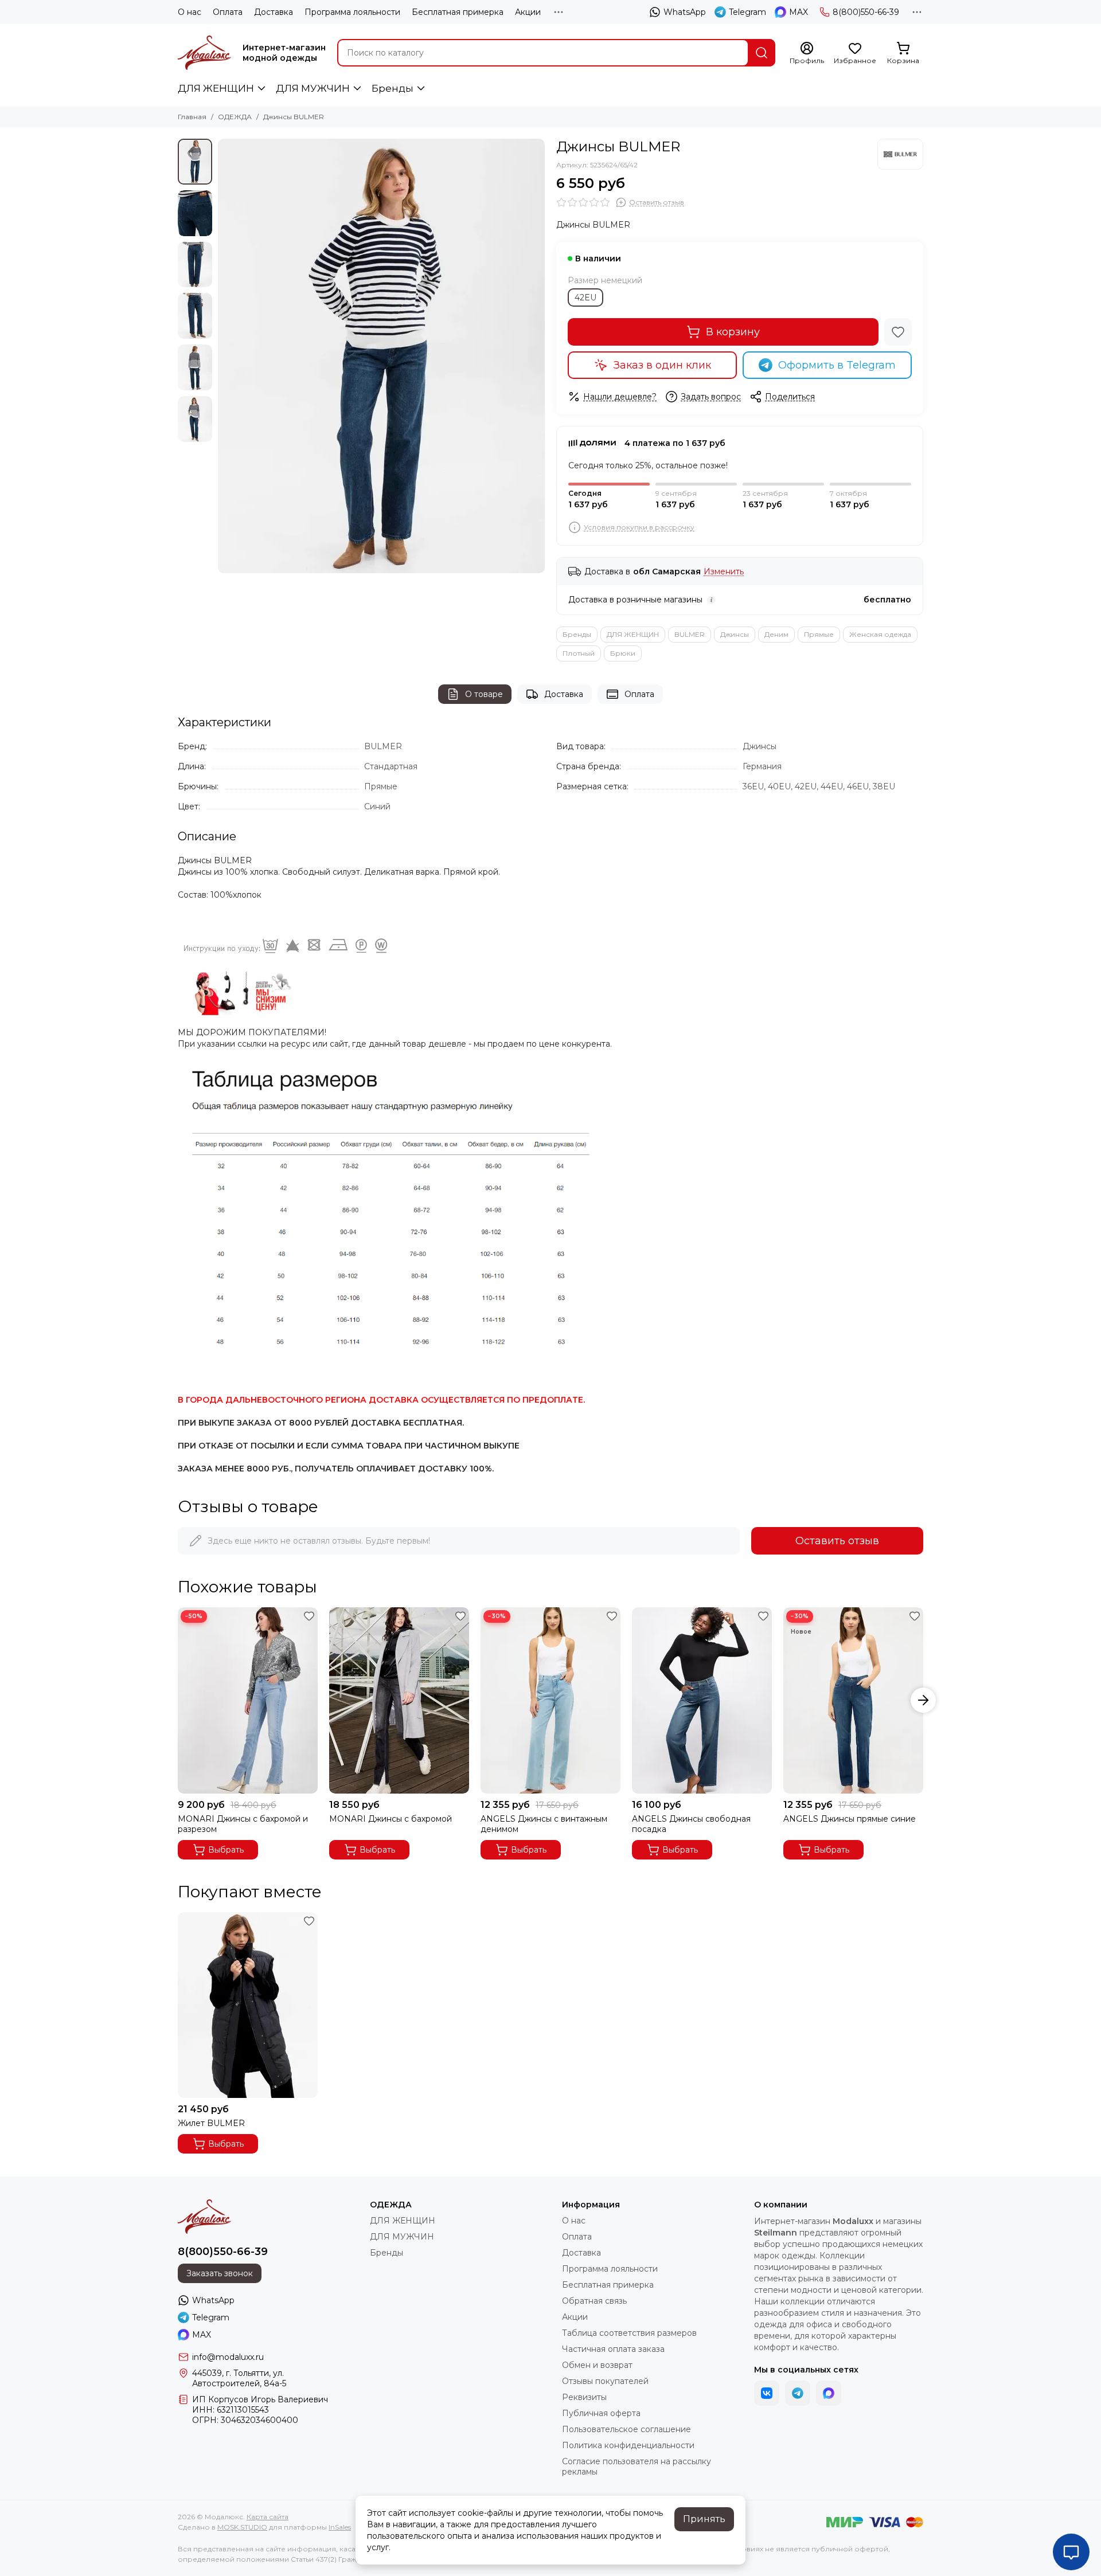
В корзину (733, 332)
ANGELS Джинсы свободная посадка (691, 1824)
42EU (585, 297)
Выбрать (226, 1850)
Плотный (579, 653)
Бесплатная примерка (458, 12)
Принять (704, 2519)
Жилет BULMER (211, 2123)
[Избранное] (898, 332)
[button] (224, 356)
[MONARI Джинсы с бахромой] (399, 1700)
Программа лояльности (352, 12)
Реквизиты (584, 2397)
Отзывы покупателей (605, 2381)
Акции (528, 12)
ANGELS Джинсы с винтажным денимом (544, 1824)
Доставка (274, 12)
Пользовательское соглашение (626, 2429)
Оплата (228, 12)
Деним (776, 634)
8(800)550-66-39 (866, 12)
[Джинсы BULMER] (381, 356)
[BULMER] (900, 154)
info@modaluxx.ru (228, 2357)
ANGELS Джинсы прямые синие (850, 1819)
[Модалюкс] (204, 53)
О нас (190, 12)
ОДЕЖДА (235, 117)
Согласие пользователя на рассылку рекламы (637, 2467)
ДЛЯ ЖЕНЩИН (216, 88)
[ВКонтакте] (767, 2393)
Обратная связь (594, 2301)
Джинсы (735, 634)
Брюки (623, 653)
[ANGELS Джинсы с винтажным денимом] (550, 1700)
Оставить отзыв (837, 1541)
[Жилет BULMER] (248, 2005)
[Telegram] (798, 2393)
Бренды (393, 88)
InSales (340, 2527)
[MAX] (829, 2393)
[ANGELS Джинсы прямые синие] (853, 1700)
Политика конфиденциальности (628, 2445)
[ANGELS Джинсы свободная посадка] (702, 1700)
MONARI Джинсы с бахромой (391, 1819)
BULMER (690, 634)
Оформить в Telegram (837, 365)
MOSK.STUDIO (242, 2527)
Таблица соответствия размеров (629, 2333)
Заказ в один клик (662, 365)
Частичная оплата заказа (613, 2349)
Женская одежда (880, 634)
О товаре (484, 694)
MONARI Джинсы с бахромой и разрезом (243, 1824)
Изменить (724, 572)
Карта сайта (268, 2517)
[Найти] (762, 53)
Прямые (819, 634)
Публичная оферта (601, 2413)
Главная (192, 117)
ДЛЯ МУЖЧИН (313, 88)
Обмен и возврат (597, 2365)
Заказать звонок (220, 2273)
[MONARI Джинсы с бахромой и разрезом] (248, 1700)
